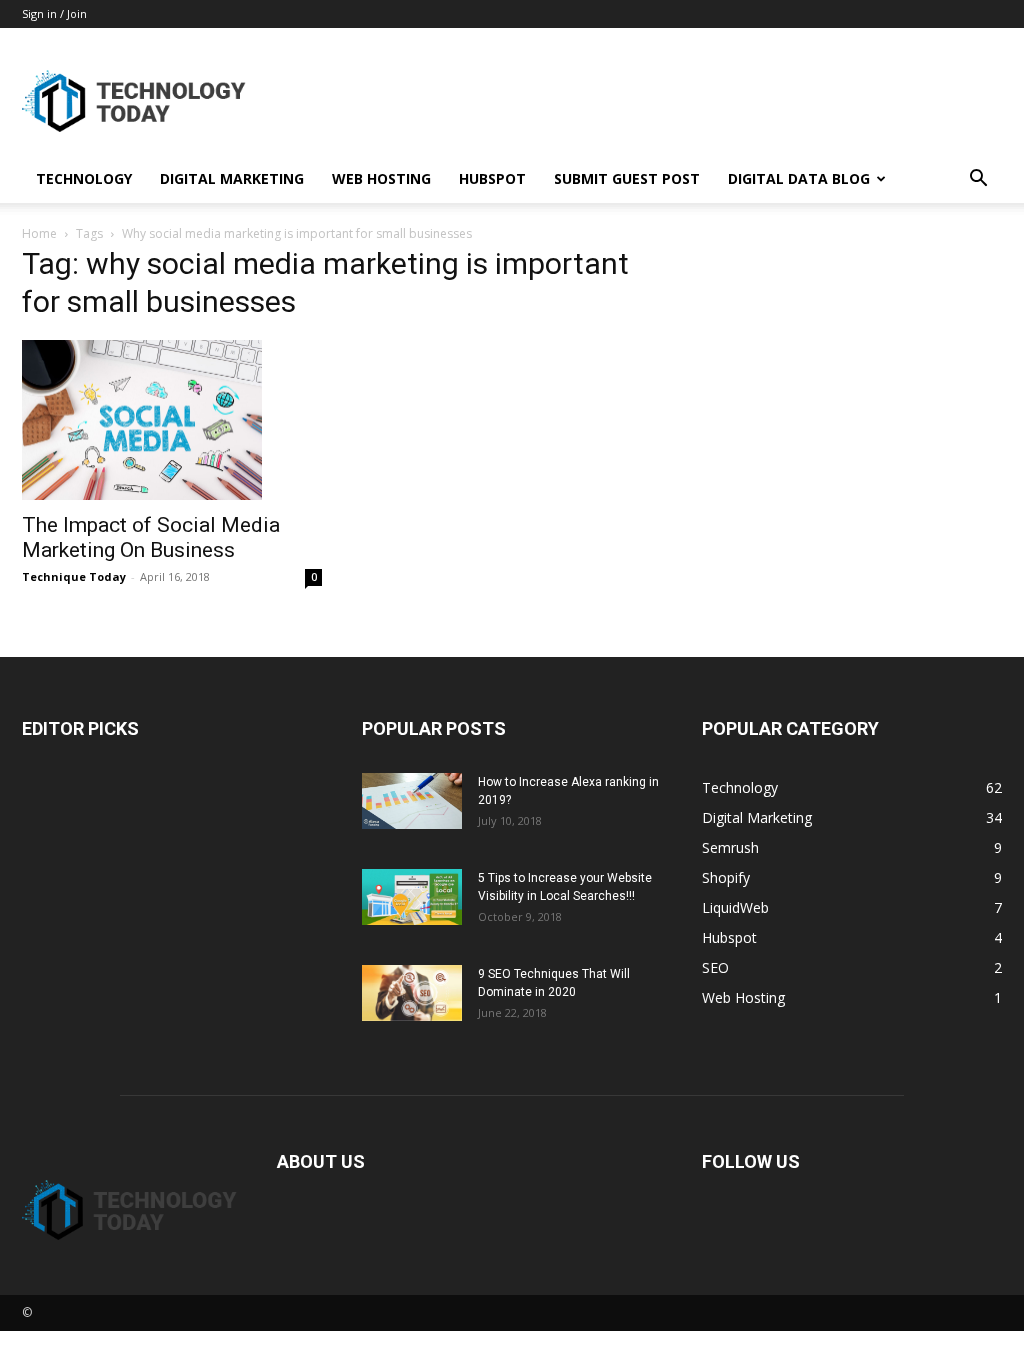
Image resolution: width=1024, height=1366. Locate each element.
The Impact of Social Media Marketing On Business (151, 537)
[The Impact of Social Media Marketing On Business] (172, 420)
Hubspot (492, 178)
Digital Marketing (232, 178)
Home (39, 233)
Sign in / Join (54, 13)
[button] (978, 180)
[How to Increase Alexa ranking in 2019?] (412, 801)
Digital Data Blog (799, 178)
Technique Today (74, 576)
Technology (84, 178)
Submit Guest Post (627, 178)
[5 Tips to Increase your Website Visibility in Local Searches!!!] (412, 897)
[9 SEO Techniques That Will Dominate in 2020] (412, 993)
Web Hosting (381, 178)
